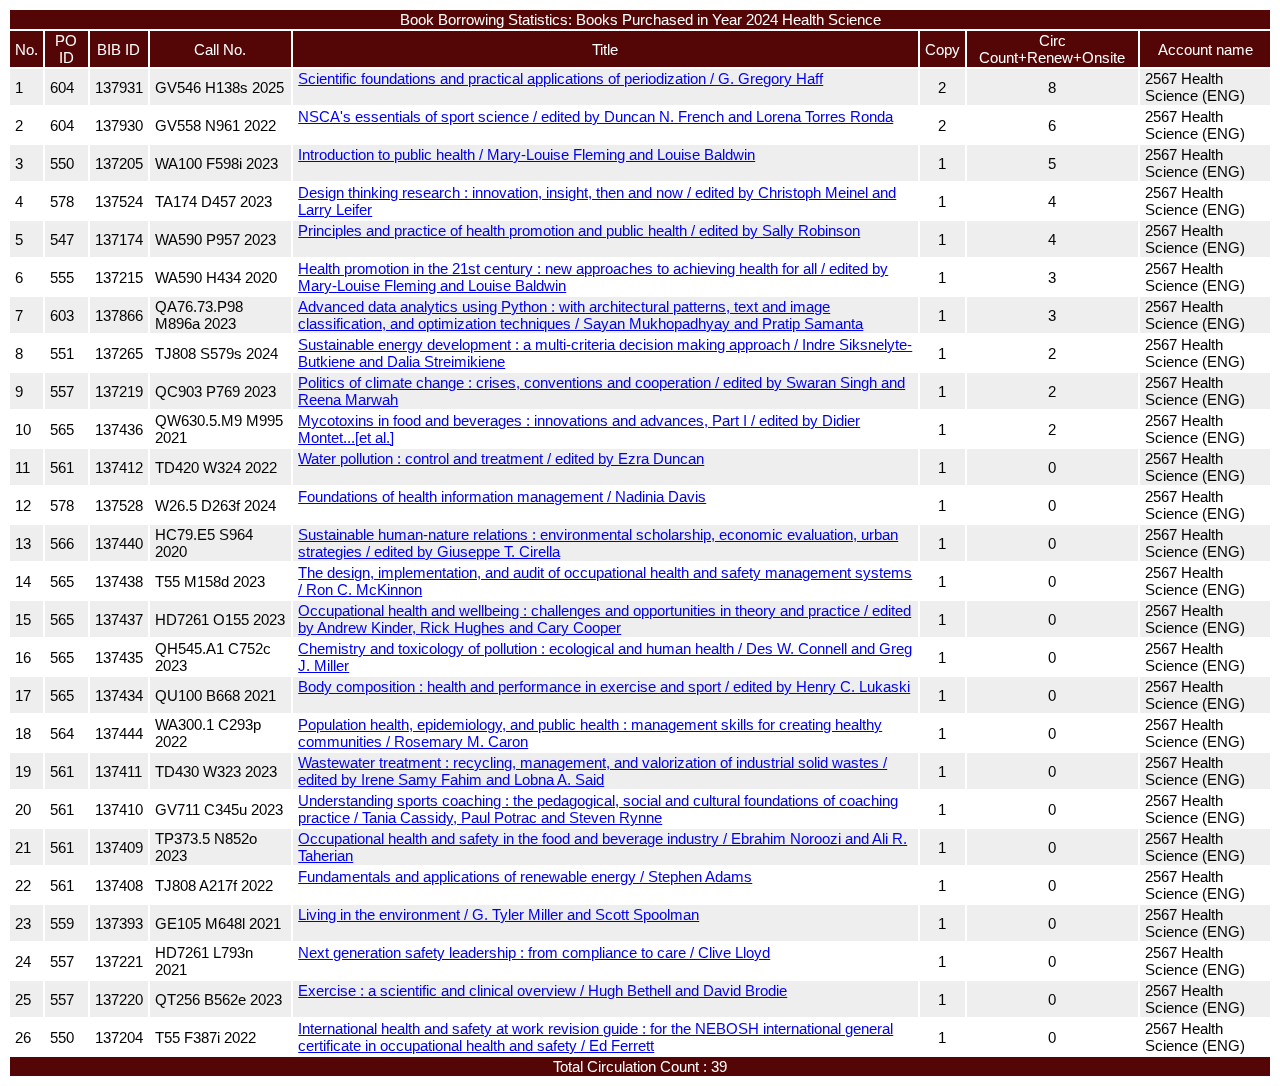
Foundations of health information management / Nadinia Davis (502, 496)
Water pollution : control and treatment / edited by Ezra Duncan (501, 458)
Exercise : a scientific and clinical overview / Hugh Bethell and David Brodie (542, 990)
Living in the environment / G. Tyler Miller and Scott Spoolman (498, 914)
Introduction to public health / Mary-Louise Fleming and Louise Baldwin (526, 154)
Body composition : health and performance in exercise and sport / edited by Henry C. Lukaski (604, 686)
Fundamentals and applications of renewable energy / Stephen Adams (525, 876)
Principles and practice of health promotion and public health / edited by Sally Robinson (579, 230)
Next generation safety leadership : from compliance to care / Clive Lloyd (534, 952)
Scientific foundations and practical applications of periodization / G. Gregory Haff (560, 78)
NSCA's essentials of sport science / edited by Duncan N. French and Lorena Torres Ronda (595, 116)
